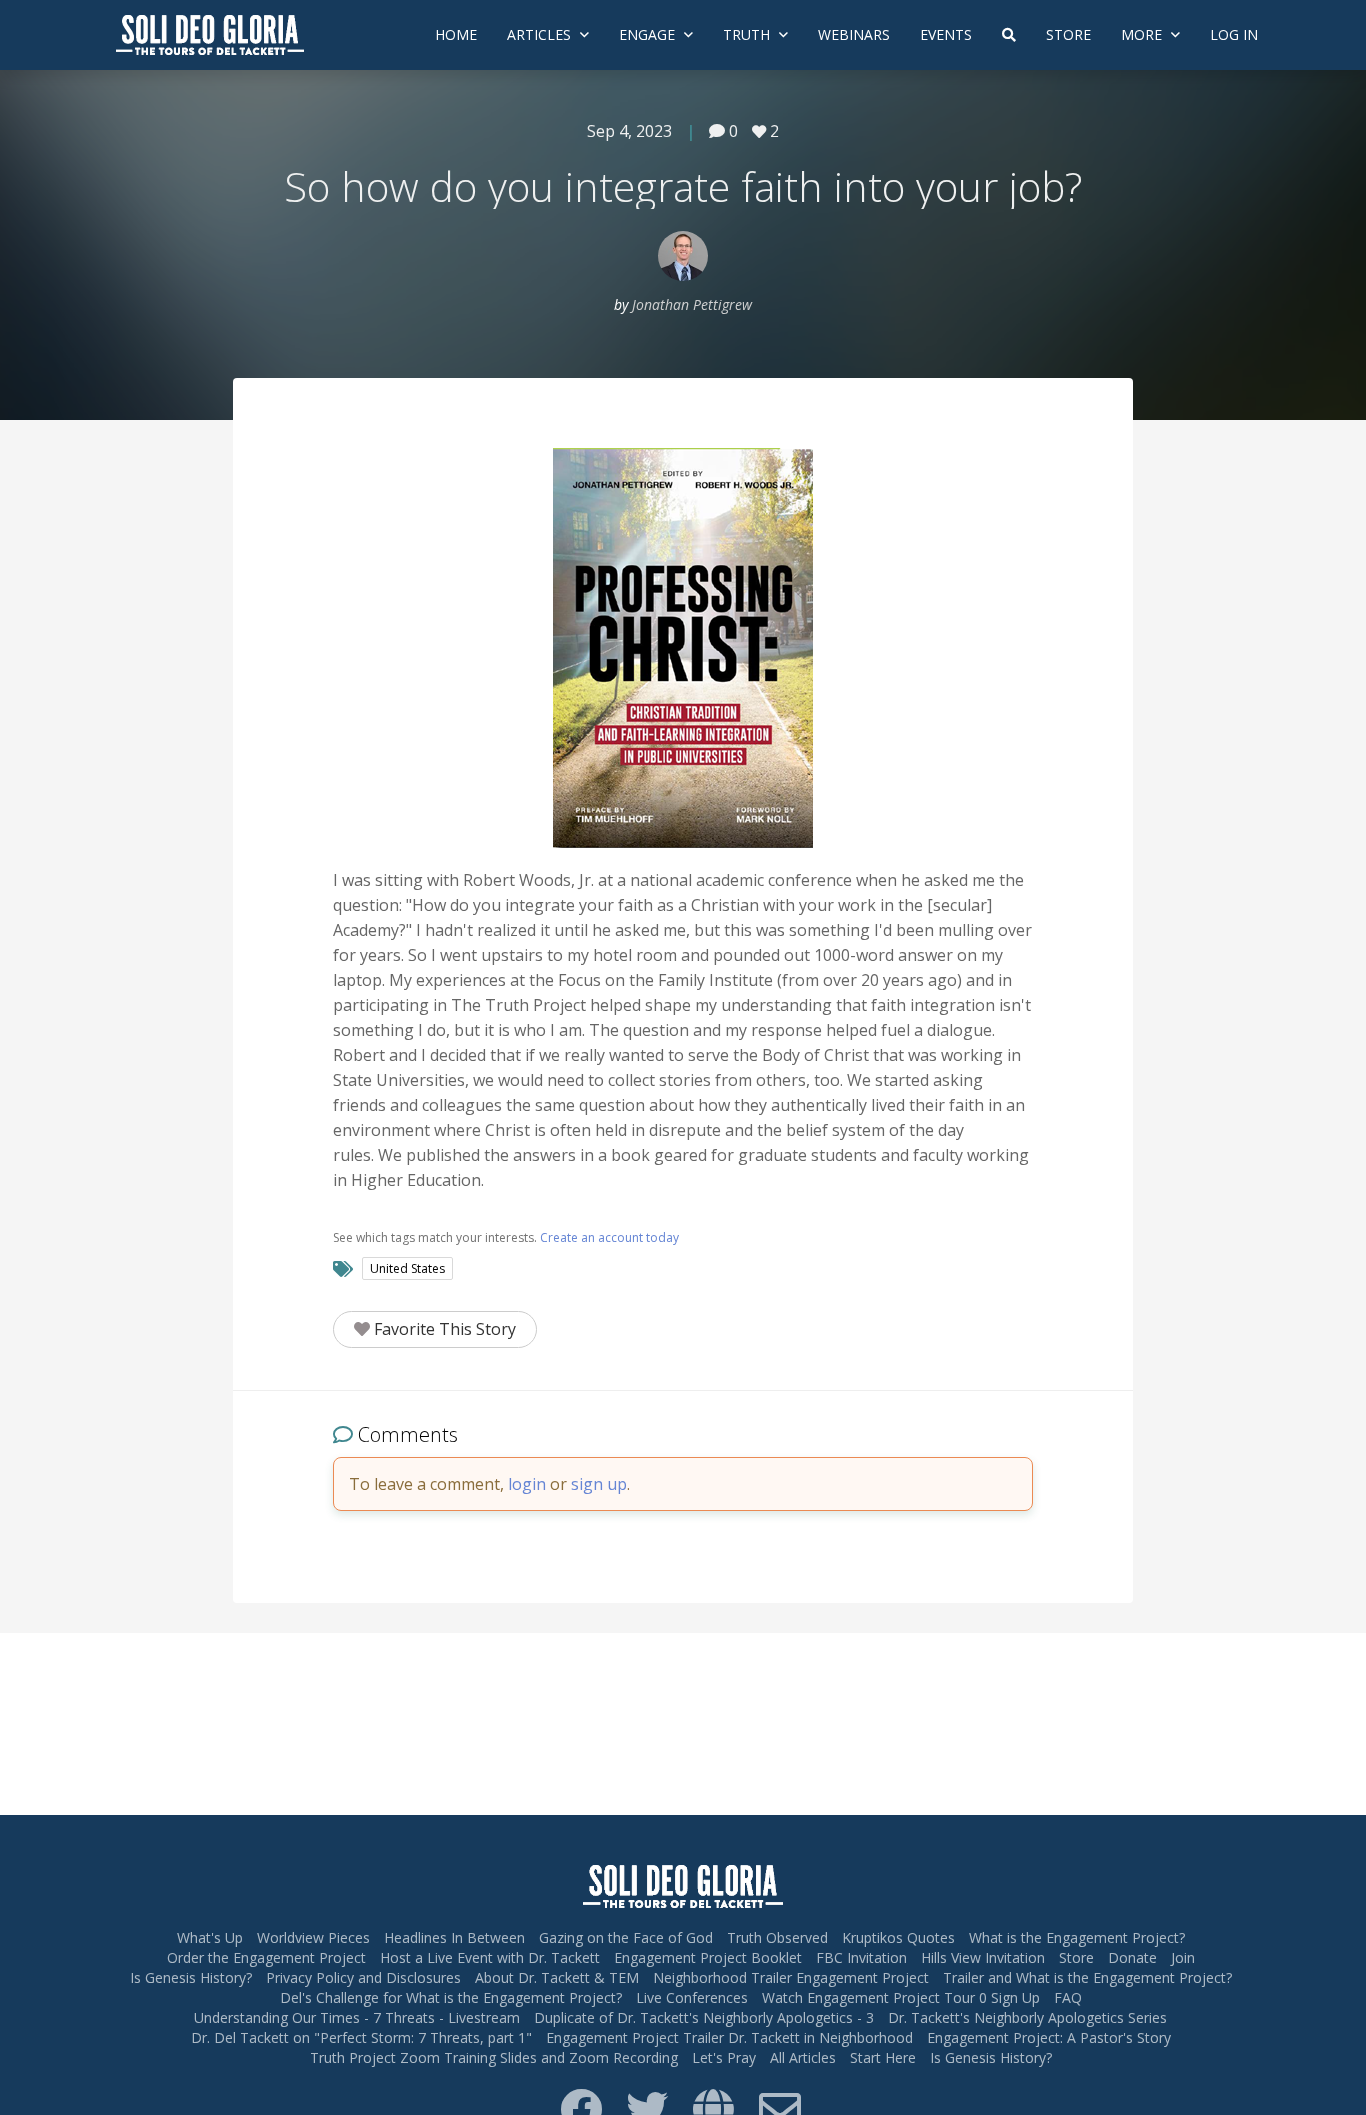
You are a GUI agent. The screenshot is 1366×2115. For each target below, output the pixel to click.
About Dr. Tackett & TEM (557, 1977)
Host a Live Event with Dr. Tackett (490, 1957)
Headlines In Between (454, 1937)
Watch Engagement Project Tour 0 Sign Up (901, 1997)
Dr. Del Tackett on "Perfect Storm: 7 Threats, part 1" (361, 2037)
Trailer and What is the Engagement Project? (1087, 1977)
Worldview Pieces (313, 1937)
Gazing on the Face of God (626, 1937)
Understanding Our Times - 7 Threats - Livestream (357, 2017)
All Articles (803, 2057)
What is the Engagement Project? (1077, 1937)
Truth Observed (777, 1937)
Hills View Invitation (983, 1957)
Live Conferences (692, 1997)
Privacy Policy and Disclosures (363, 1977)
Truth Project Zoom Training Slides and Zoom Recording (494, 2057)
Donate (1132, 1957)
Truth (748, 34)
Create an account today (609, 1237)
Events (946, 34)
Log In (1234, 34)
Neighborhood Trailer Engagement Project (791, 1977)
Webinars (854, 34)
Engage (649, 34)
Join (1183, 1957)
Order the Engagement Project (266, 1957)
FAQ (1068, 1997)
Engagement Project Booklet (708, 1957)
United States (407, 1268)
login (527, 1484)
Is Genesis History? (191, 1977)
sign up (599, 1484)
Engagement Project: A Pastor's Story (1049, 2037)
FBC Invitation (861, 1957)
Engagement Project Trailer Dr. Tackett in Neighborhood (729, 2037)
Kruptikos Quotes (898, 1937)
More (1143, 34)
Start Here (883, 2057)
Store (1068, 34)
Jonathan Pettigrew (692, 304)
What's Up (210, 1937)
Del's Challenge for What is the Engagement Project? (451, 1997)
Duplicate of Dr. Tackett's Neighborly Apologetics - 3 (704, 2017)
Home (456, 34)
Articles (541, 34)
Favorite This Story (443, 1329)
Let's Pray (724, 2057)
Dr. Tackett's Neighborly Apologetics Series (1027, 2017)
